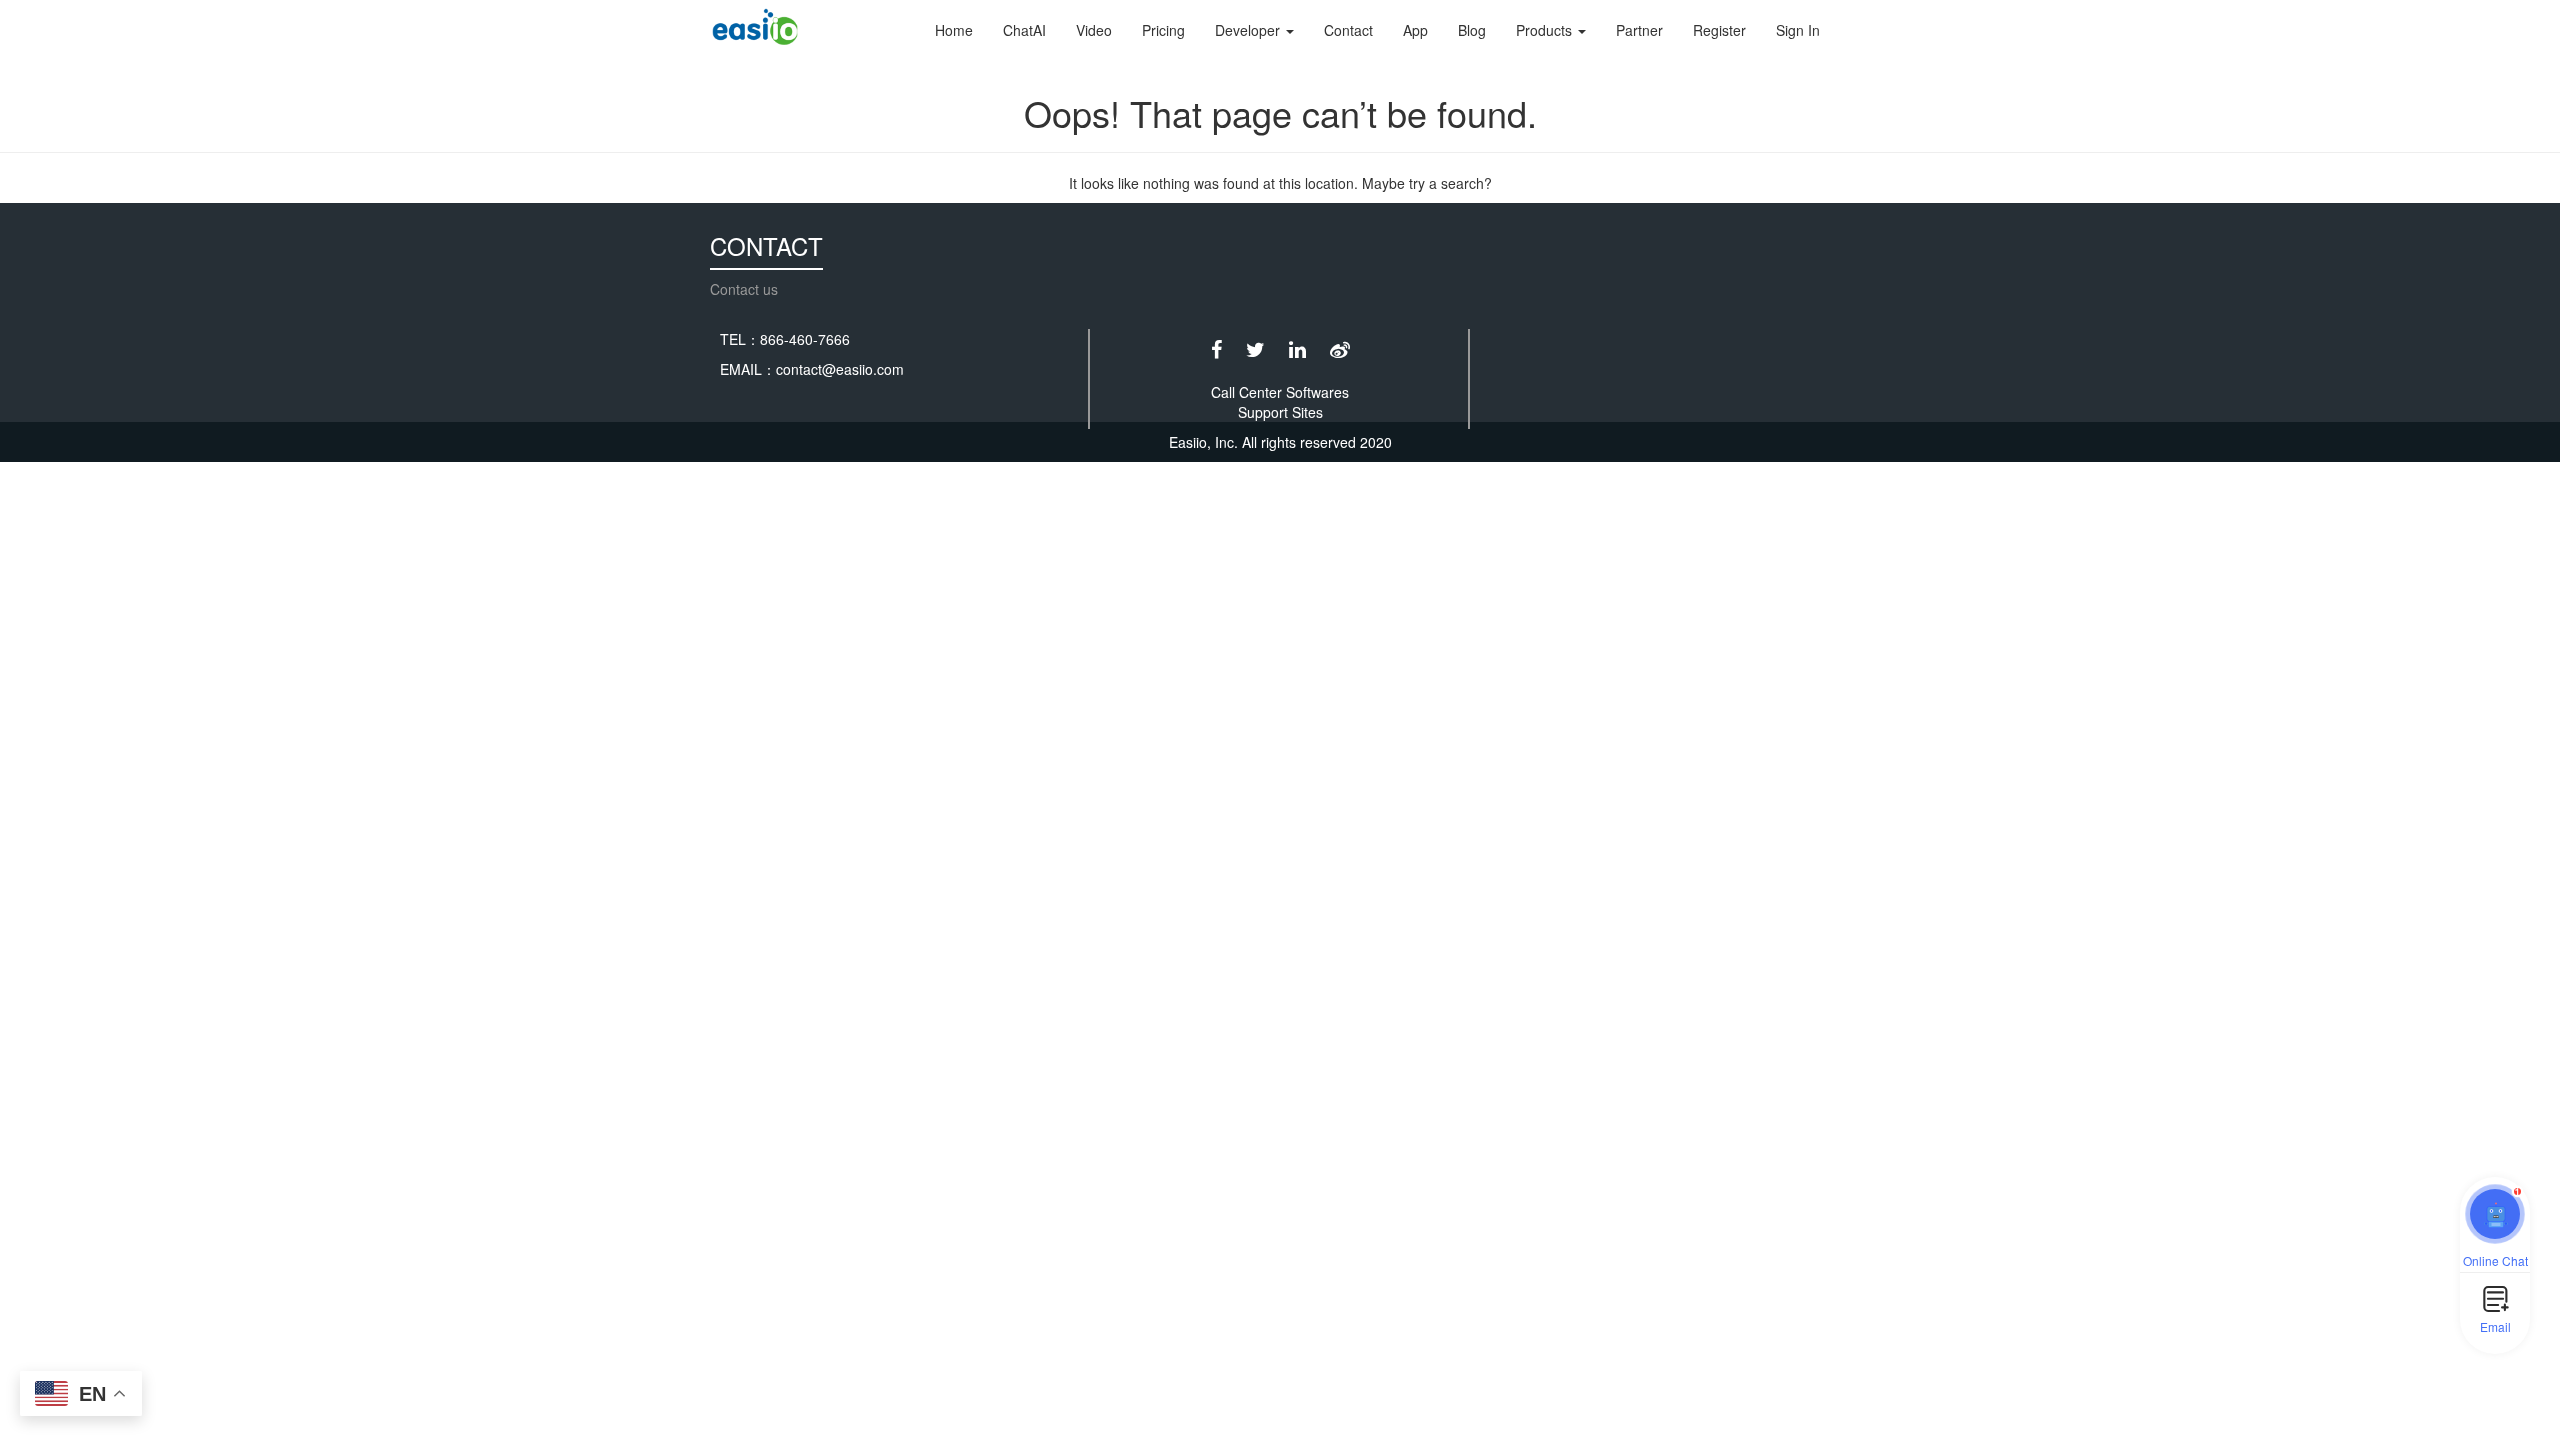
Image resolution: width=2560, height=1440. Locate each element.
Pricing (1163, 30)
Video (1094, 30)
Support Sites (1280, 412)
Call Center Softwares (1280, 392)
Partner (1639, 30)
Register (1719, 30)
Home (954, 30)
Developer (1249, 30)
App (1415, 30)
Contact (1348, 30)
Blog (1472, 30)
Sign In (1798, 30)
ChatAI (1024, 30)
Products (1546, 30)
